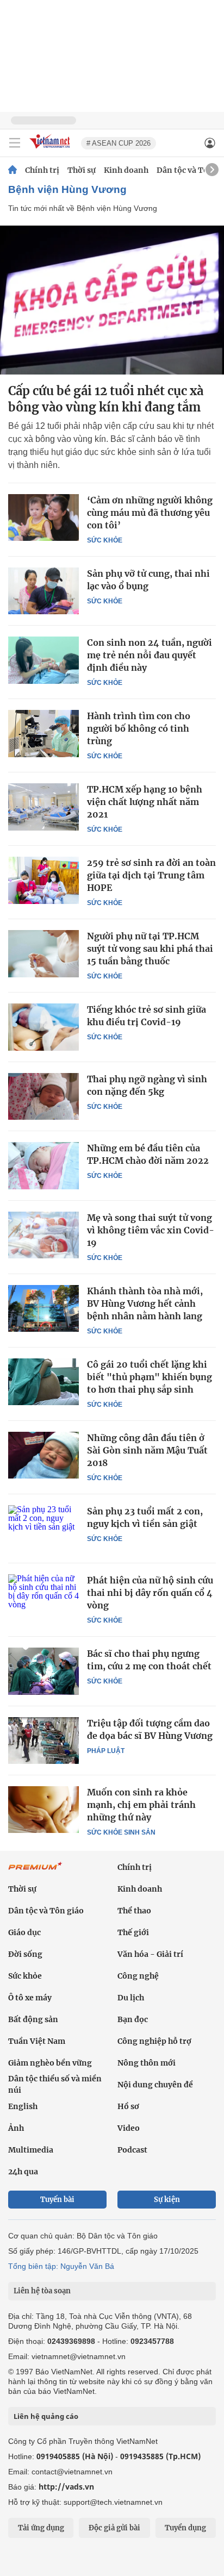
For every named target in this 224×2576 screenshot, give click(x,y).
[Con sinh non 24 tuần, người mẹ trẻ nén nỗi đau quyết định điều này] (43, 660)
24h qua (23, 2172)
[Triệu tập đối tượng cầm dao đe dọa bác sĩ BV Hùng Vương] (43, 1741)
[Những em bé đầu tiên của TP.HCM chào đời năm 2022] (43, 1165)
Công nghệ (138, 1976)
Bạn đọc (133, 2019)
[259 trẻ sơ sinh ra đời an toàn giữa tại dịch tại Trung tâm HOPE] (43, 880)
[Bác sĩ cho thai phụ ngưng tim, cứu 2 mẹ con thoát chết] (43, 1671)
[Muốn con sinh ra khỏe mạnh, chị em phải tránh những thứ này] (43, 1810)
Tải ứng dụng (41, 2528)
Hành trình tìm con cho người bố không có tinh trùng (139, 728)
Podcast (132, 2150)
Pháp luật (106, 1751)
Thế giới (133, 1932)
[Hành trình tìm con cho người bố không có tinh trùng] (43, 733)
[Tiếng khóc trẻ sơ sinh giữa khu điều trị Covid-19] (43, 1027)
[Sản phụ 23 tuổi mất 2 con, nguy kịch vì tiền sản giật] (43, 1529)
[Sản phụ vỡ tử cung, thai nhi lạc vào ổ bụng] (43, 591)
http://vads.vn (66, 2487)
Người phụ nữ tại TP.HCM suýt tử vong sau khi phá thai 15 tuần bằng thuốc (150, 949)
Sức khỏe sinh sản (121, 1832)
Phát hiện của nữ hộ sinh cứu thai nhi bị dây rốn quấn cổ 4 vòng (150, 1593)
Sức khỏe (105, 540)
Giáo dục (24, 1932)
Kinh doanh (126, 170)
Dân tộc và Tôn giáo (46, 1911)
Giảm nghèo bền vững (50, 2063)
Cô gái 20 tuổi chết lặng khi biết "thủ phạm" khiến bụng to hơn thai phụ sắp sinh (150, 1377)
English (23, 2106)
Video (129, 2128)
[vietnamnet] (51, 149)
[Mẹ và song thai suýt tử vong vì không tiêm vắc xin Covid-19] (43, 1235)
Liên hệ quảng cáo (46, 2416)
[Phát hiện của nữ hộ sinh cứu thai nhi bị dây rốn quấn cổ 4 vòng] (43, 1598)
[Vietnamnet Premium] (35, 1872)
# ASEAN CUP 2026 (119, 143)
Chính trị (42, 170)
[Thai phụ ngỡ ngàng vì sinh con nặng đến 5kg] (43, 1096)
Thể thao (134, 1911)
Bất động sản (33, 2019)
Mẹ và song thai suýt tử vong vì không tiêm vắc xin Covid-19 (151, 1230)
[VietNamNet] (13, 170)
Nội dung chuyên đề (155, 2085)
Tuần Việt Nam (37, 2041)
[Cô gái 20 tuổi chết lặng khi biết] (43, 1382)
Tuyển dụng (185, 2528)
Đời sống (25, 1954)
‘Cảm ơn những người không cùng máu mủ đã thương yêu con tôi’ (150, 513)
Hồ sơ (128, 2106)
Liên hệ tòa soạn (42, 2291)
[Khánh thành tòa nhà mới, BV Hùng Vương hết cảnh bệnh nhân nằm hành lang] (43, 1308)
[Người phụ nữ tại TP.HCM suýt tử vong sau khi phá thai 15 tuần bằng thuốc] (43, 953)
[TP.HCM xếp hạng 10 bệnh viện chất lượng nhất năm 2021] (43, 807)
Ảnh (16, 2128)
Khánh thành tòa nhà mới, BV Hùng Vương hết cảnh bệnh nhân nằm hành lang (145, 1303)
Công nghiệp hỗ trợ (154, 2041)
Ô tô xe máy (30, 1998)
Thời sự (82, 170)
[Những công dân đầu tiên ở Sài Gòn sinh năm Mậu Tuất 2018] (43, 1455)
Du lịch (131, 1998)
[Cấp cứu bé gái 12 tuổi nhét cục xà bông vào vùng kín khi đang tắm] (112, 300)
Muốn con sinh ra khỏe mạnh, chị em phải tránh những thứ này (141, 1805)
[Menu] (15, 143)
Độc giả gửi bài (114, 2528)
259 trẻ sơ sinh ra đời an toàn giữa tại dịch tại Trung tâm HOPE (151, 875)
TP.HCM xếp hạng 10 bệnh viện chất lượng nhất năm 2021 (145, 802)
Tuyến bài (57, 2200)
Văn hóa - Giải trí (150, 1954)
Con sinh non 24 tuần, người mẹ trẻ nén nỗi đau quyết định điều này (150, 655)
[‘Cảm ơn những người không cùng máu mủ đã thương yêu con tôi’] (43, 517)
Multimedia (31, 2150)
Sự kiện (167, 2200)
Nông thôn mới (147, 2063)
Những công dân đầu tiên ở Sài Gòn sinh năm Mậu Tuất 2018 (147, 1450)
